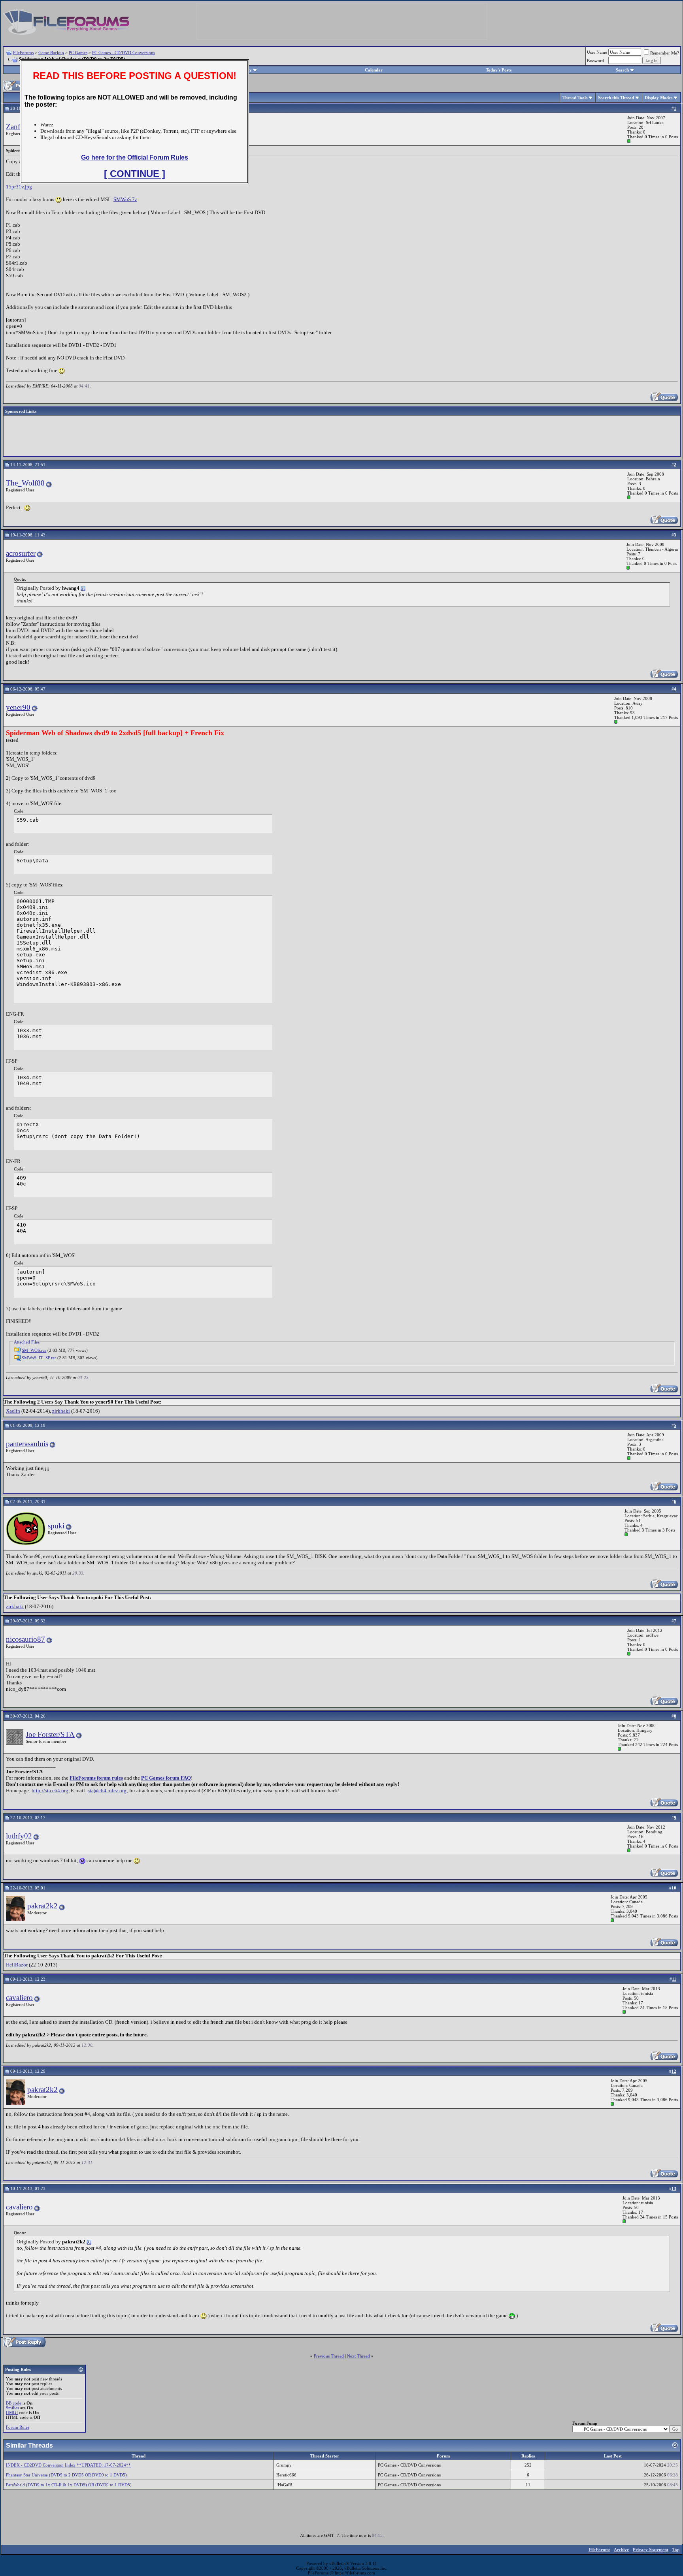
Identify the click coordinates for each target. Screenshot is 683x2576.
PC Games (78, 53)
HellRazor (17, 1965)
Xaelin (13, 1411)
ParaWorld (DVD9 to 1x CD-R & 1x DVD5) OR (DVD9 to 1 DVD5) (69, 2485)
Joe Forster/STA (50, 1734)
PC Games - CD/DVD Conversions (124, 53)
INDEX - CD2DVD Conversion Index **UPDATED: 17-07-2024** (68, 2465)
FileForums (23, 53)
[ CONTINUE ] (135, 174)
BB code (14, 2403)
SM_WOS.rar (34, 1350)
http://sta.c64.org (50, 1790)
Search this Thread (616, 98)
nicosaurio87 (25, 1639)
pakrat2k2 (42, 1906)
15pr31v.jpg (19, 187)
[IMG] (12, 2412)
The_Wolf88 (25, 483)
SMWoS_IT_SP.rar (39, 1358)
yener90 (18, 707)
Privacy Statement (651, 2550)
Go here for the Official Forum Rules (135, 157)
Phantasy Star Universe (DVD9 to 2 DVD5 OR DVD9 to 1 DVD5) (66, 2475)
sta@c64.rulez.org (107, 1790)
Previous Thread (329, 2356)
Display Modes (658, 98)
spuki (56, 1526)
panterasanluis (27, 1444)
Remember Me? (665, 53)
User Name (597, 52)
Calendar (374, 70)
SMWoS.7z (125, 199)
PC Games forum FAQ (166, 1778)
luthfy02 (19, 1836)
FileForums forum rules (96, 1778)
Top (676, 2550)
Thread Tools (575, 98)
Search (622, 70)
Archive (621, 2550)
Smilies (12, 2408)
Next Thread (358, 2356)
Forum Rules (18, 2427)
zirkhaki (61, 1411)
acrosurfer (21, 553)
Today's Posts (499, 70)
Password (595, 60)
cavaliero (19, 1997)
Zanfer (16, 127)
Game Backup (51, 53)
